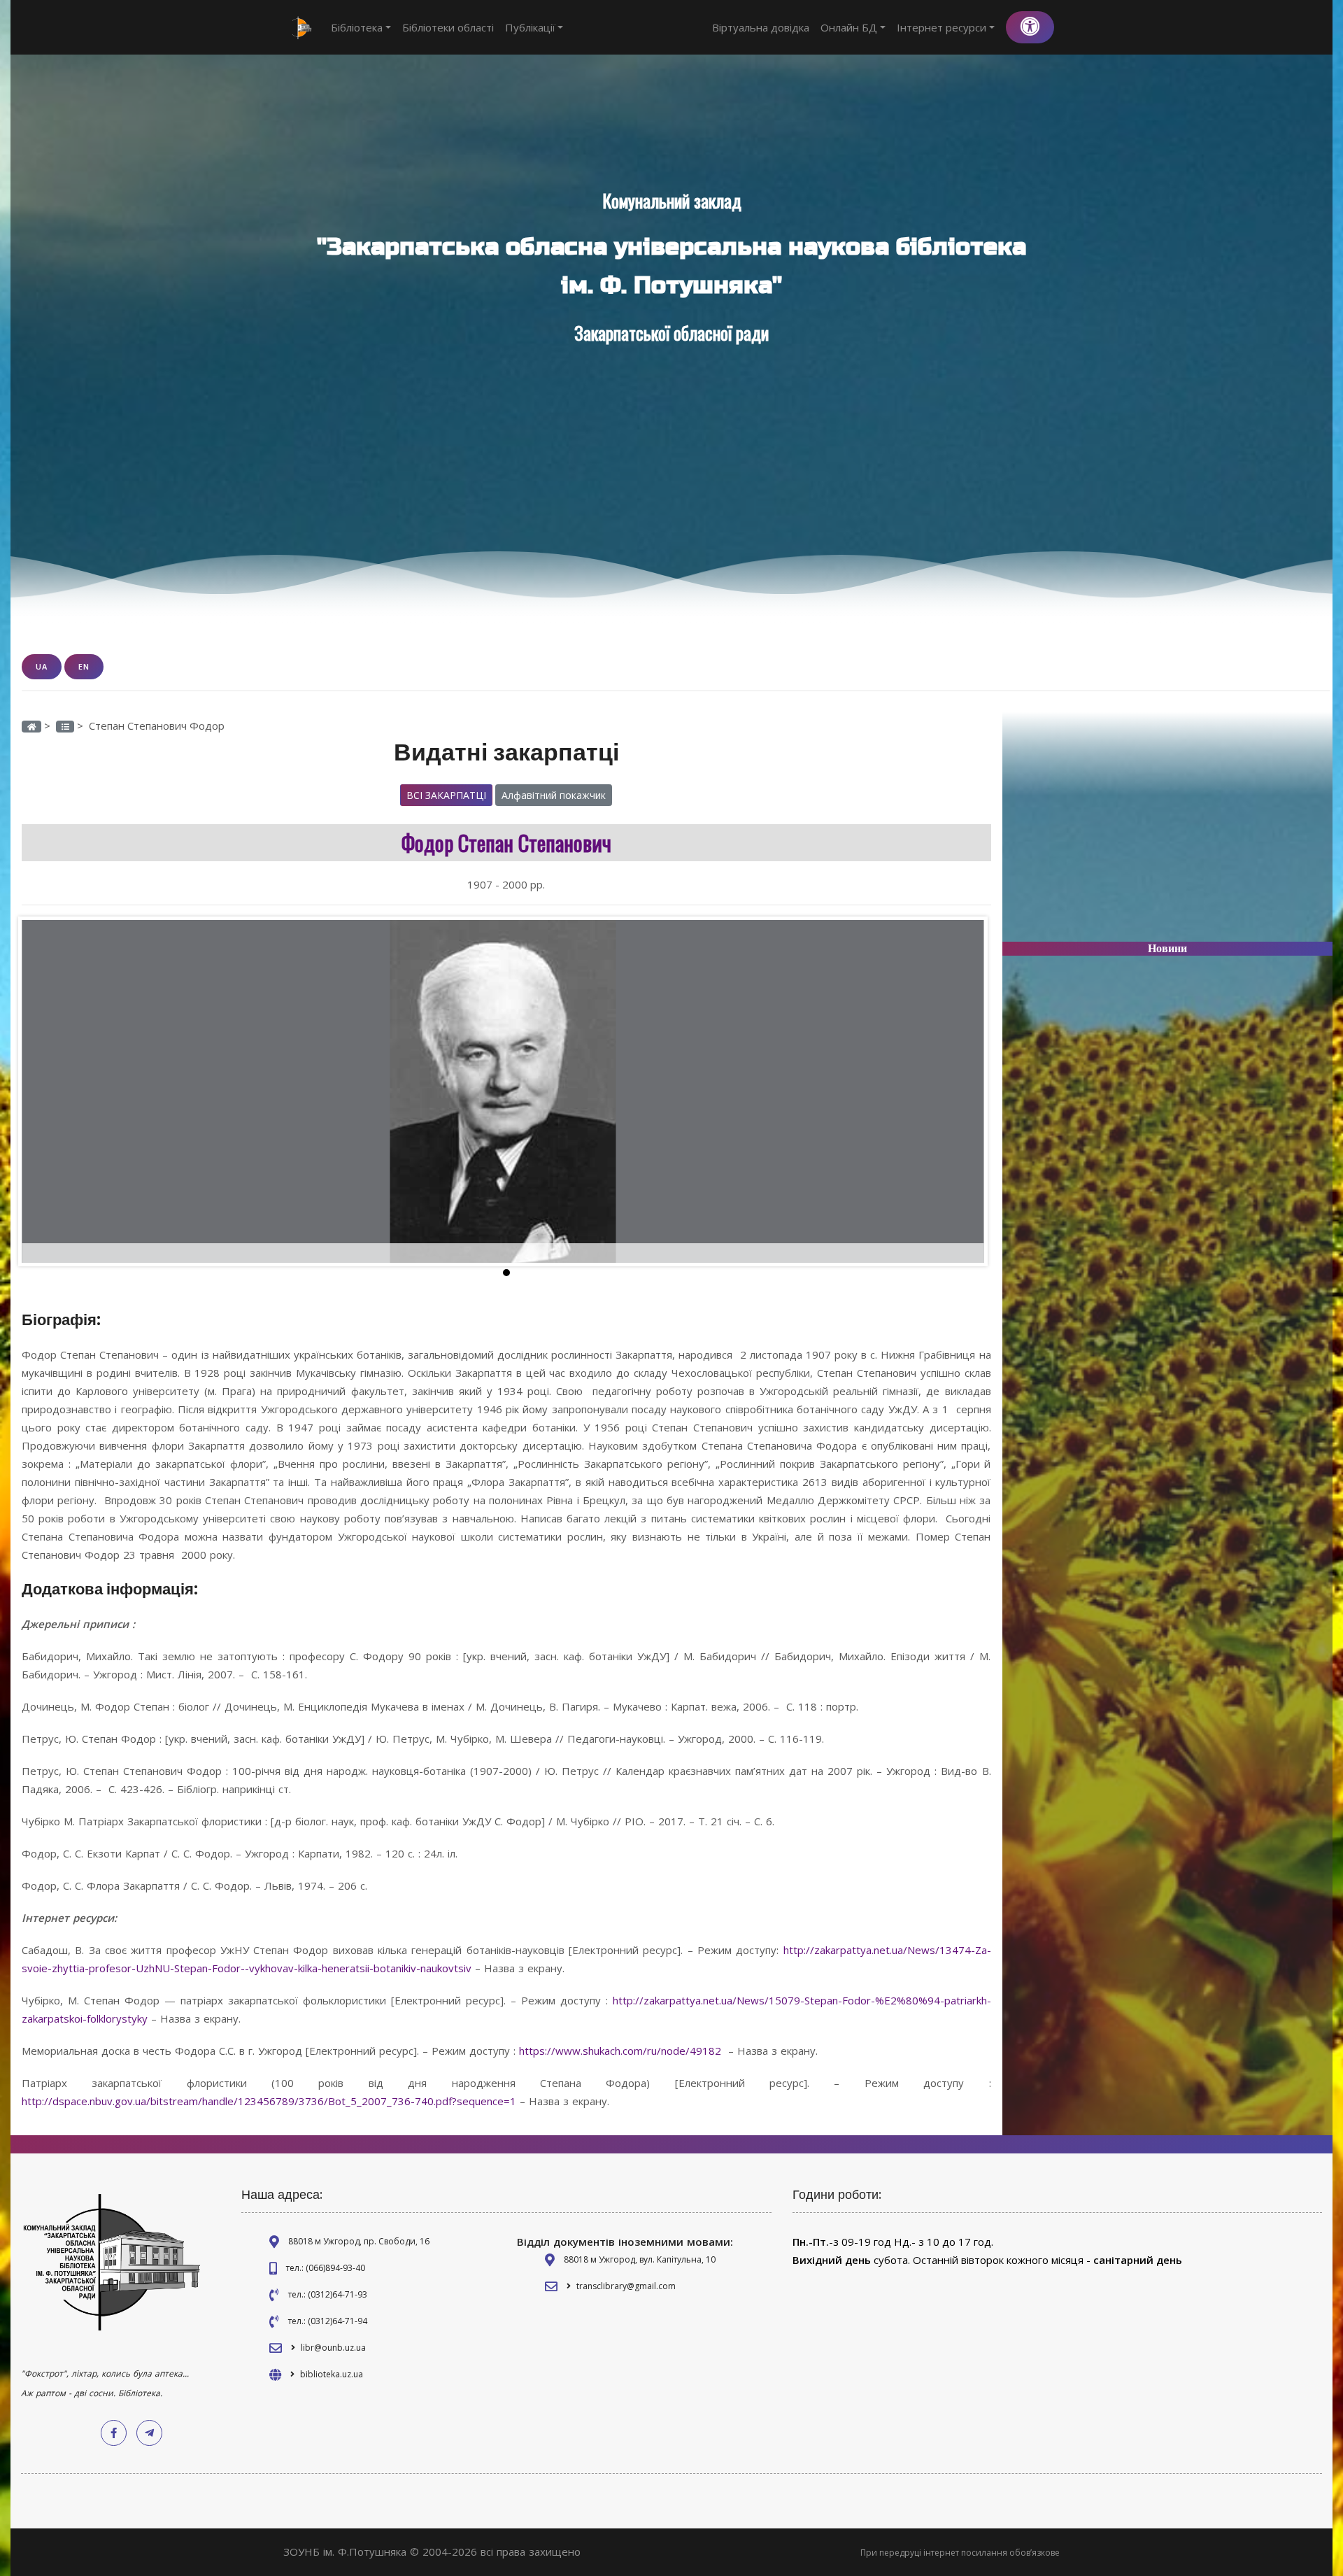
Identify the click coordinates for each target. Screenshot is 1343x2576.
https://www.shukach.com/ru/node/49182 (620, 2051)
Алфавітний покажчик (554, 795)
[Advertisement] (1168, 833)
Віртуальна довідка (761, 27)
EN (84, 666)
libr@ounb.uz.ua (333, 2348)
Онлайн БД (849, 27)
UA (42, 666)
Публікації (530, 27)
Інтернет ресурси (941, 27)
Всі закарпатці (446, 795)
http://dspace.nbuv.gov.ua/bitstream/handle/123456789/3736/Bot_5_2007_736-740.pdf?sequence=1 (269, 2101)
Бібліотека (357, 27)
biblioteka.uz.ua (332, 2374)
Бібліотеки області (448, 27)
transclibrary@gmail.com (626, 2286)
